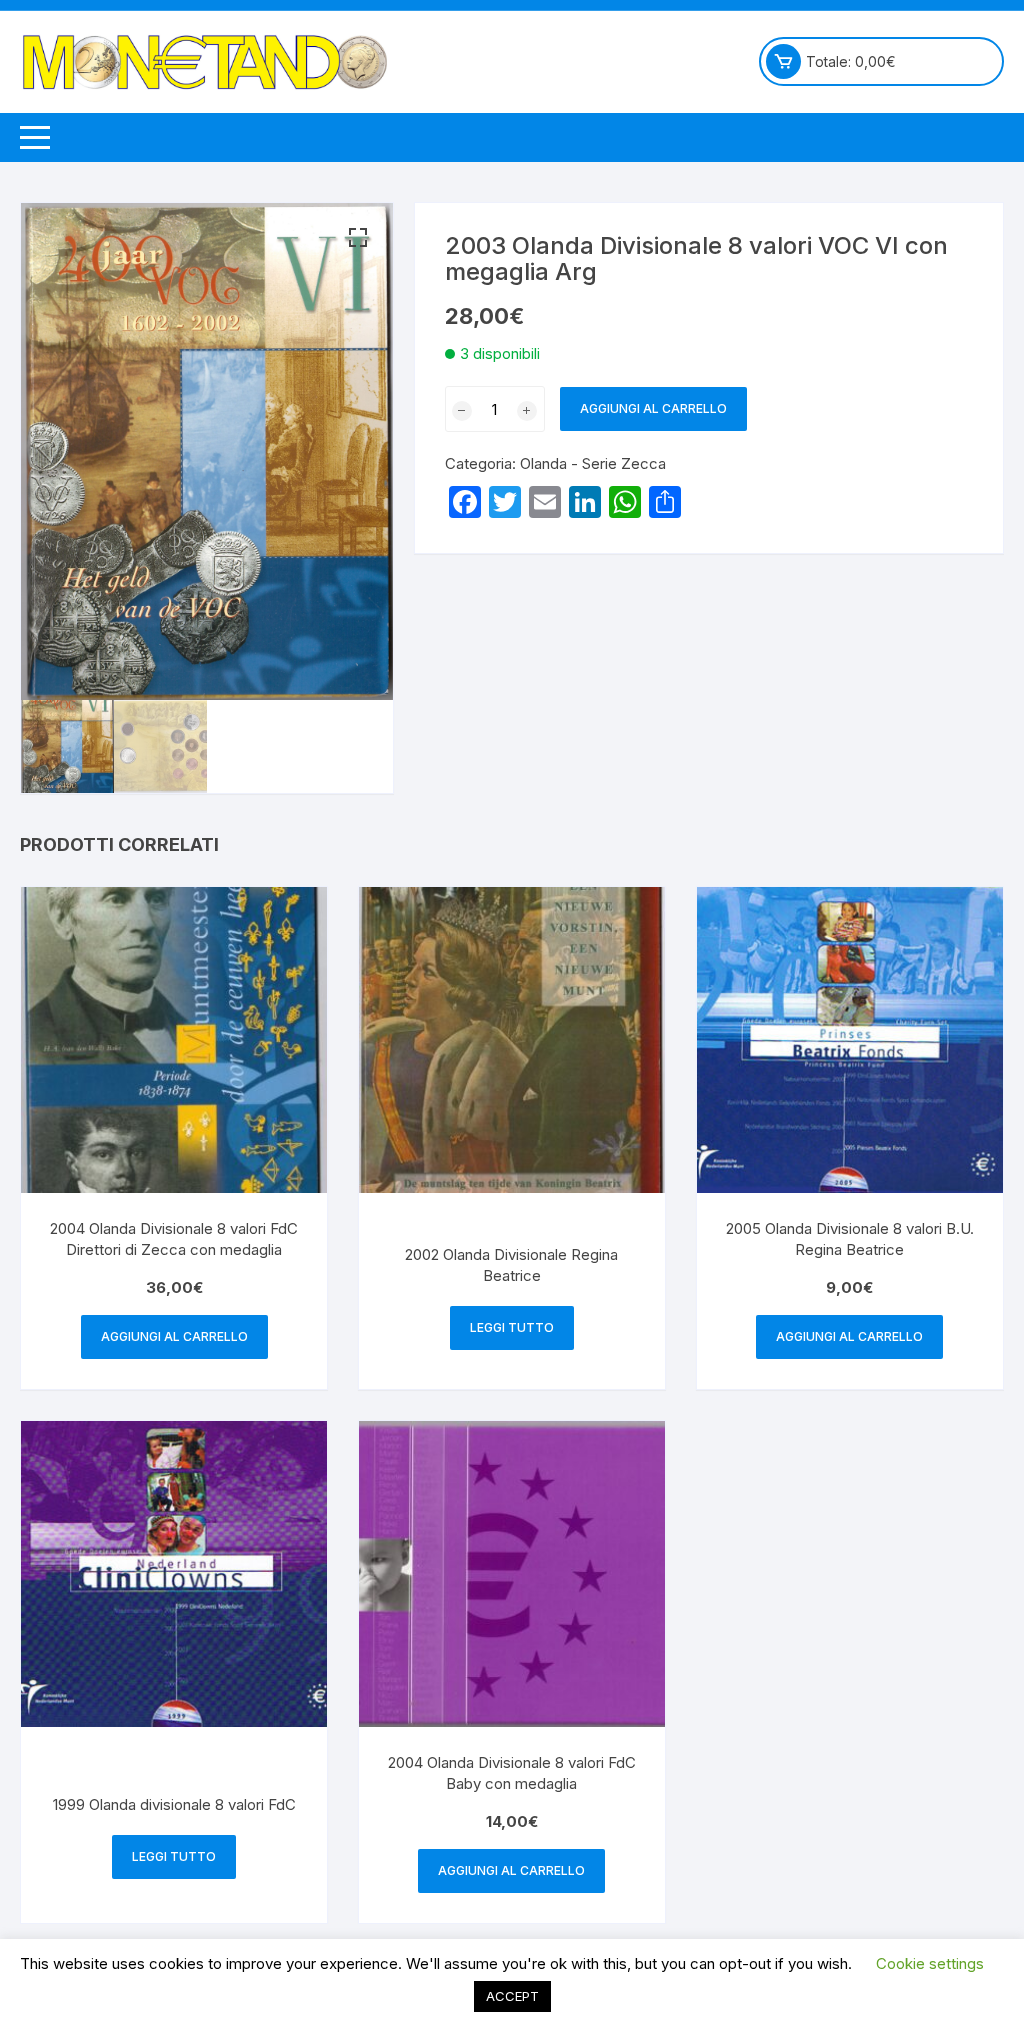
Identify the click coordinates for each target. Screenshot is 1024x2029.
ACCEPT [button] (512, 1996)
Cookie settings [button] (930, 1963)
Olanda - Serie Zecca (593, 463)
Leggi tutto (512, 1327)
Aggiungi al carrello (653, 408)
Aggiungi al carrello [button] (174, 1336)
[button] (358, 238)
